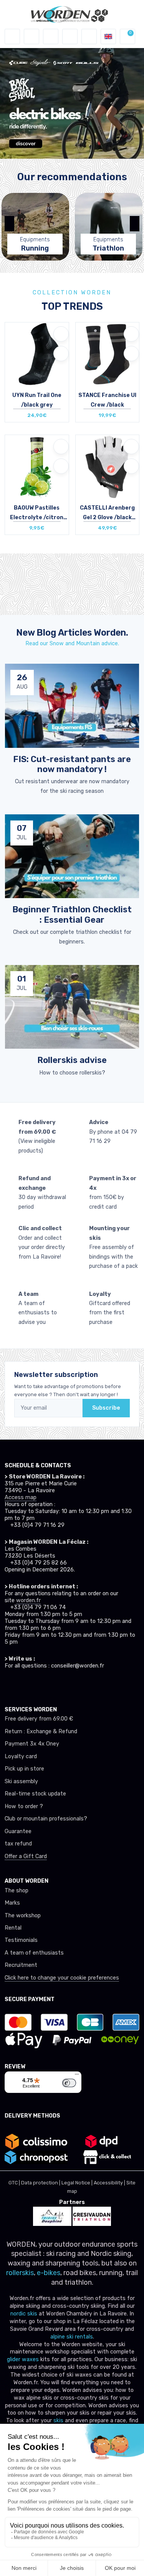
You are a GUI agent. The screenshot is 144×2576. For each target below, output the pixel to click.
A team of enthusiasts (34, 1953)
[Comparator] (89, 37)
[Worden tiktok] (8, 1684)
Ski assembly (21, 1781)
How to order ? (24, 1806)
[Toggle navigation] (12, 37)
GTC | (15, 2183)
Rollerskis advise (72, 1060)
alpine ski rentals (72, 2337)
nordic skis (24, 2314)
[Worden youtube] (50, 1684)
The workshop (23, 1916)
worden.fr (28, 1600)
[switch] (69, 2083)
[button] (31, 37)
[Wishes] (70, 37)
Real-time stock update (35, 1794)
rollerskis (20, 2273)
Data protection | (41, 2183)
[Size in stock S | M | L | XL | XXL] (108, 467)
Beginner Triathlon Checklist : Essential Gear (72, 914)
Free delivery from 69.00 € (39, 1719)
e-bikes (49, 2273)
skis (59, 2421)
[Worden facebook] (36, 1684)
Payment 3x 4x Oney (32, 1744)
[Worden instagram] (22, 1684)
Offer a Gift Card (26, 1856)
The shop (17, 1891)
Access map (21, 1497)
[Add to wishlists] (61, 334)
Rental (13, 1928)
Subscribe (106, 1408)
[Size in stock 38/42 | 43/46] (108, 354)
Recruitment (21, 1965)
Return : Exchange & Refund (41, 1731)
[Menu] (77, 2076)
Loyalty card (21, 1756)
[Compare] (61, 354)
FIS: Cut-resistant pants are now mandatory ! (72, 764)
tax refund (18, 1844)
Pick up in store (24, 1769)
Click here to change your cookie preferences (62, 1978)
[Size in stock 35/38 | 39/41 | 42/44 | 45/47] (37, 354)
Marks (12, 1903)
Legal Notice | (78, 2183)
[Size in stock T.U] (37, 467)
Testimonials (21, 1940)
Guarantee (18, 1831)
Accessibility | (110, 2183)
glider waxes (23, 2359)
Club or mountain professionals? (46, 1819)
